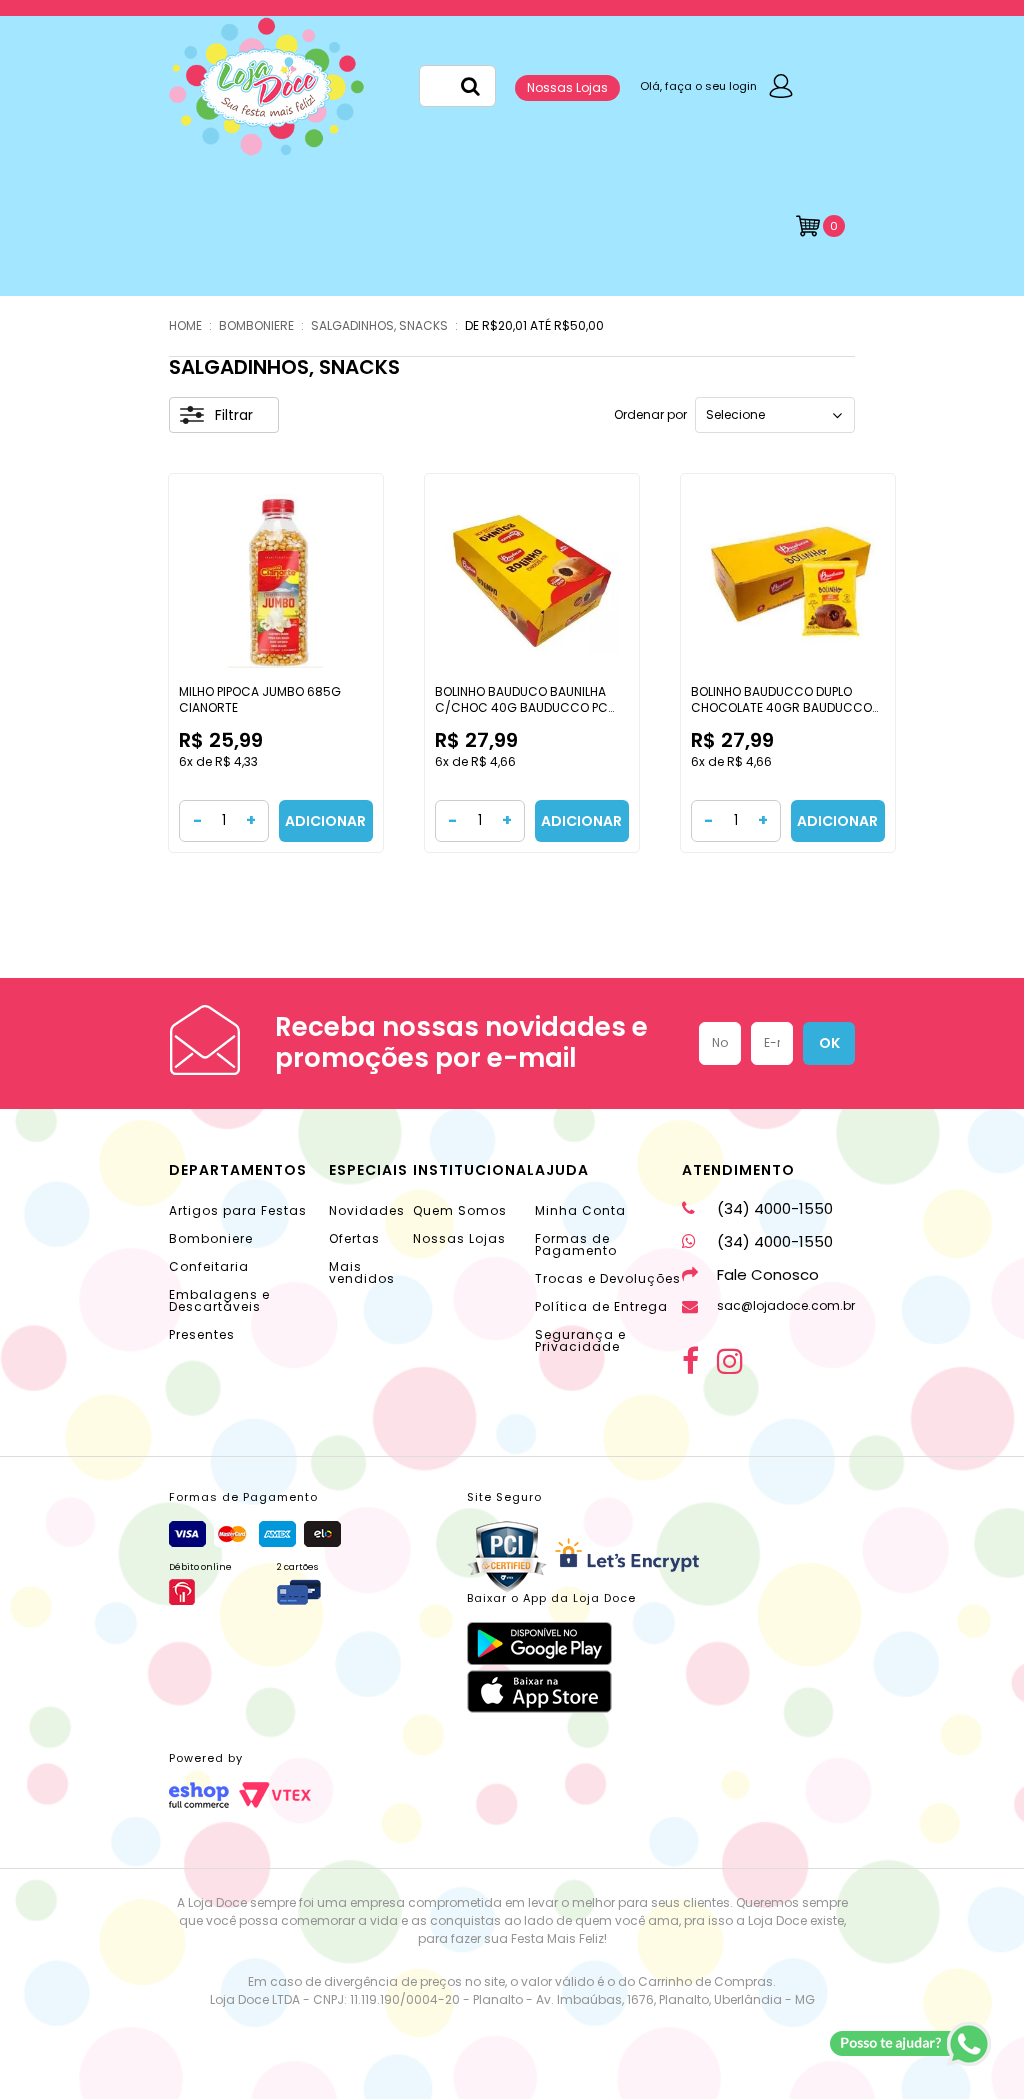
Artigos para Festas (238, 1210)
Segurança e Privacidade (580, 1340)
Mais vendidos (362, 1272)
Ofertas (354, 1238)
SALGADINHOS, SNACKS (379, 325)
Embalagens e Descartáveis (219, 1300)
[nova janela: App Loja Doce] (551, 1643)
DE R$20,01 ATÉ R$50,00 (534, 325)
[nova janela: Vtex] (275, 1795)
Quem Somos (460, 1210)
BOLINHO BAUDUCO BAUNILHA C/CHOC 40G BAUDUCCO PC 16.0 (521, 707)
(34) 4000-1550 (775, 1208)
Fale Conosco (768, 1274)
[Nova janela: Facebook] (690, 1361)
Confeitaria (209, 1266)
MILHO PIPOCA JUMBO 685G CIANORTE (260, 699)
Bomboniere (211, 1238)
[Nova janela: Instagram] (730, 1361)
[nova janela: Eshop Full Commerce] (199, 1795)
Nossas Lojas (567, 87)
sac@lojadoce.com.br (786, 1305)
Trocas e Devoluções (608, 1278)
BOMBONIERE (256, 325)
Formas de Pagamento (576, 1244)
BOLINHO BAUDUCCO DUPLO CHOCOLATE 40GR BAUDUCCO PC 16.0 (781, 707)
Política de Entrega (601, 1306)
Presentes (202, 1334)
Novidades (367, 1210)
